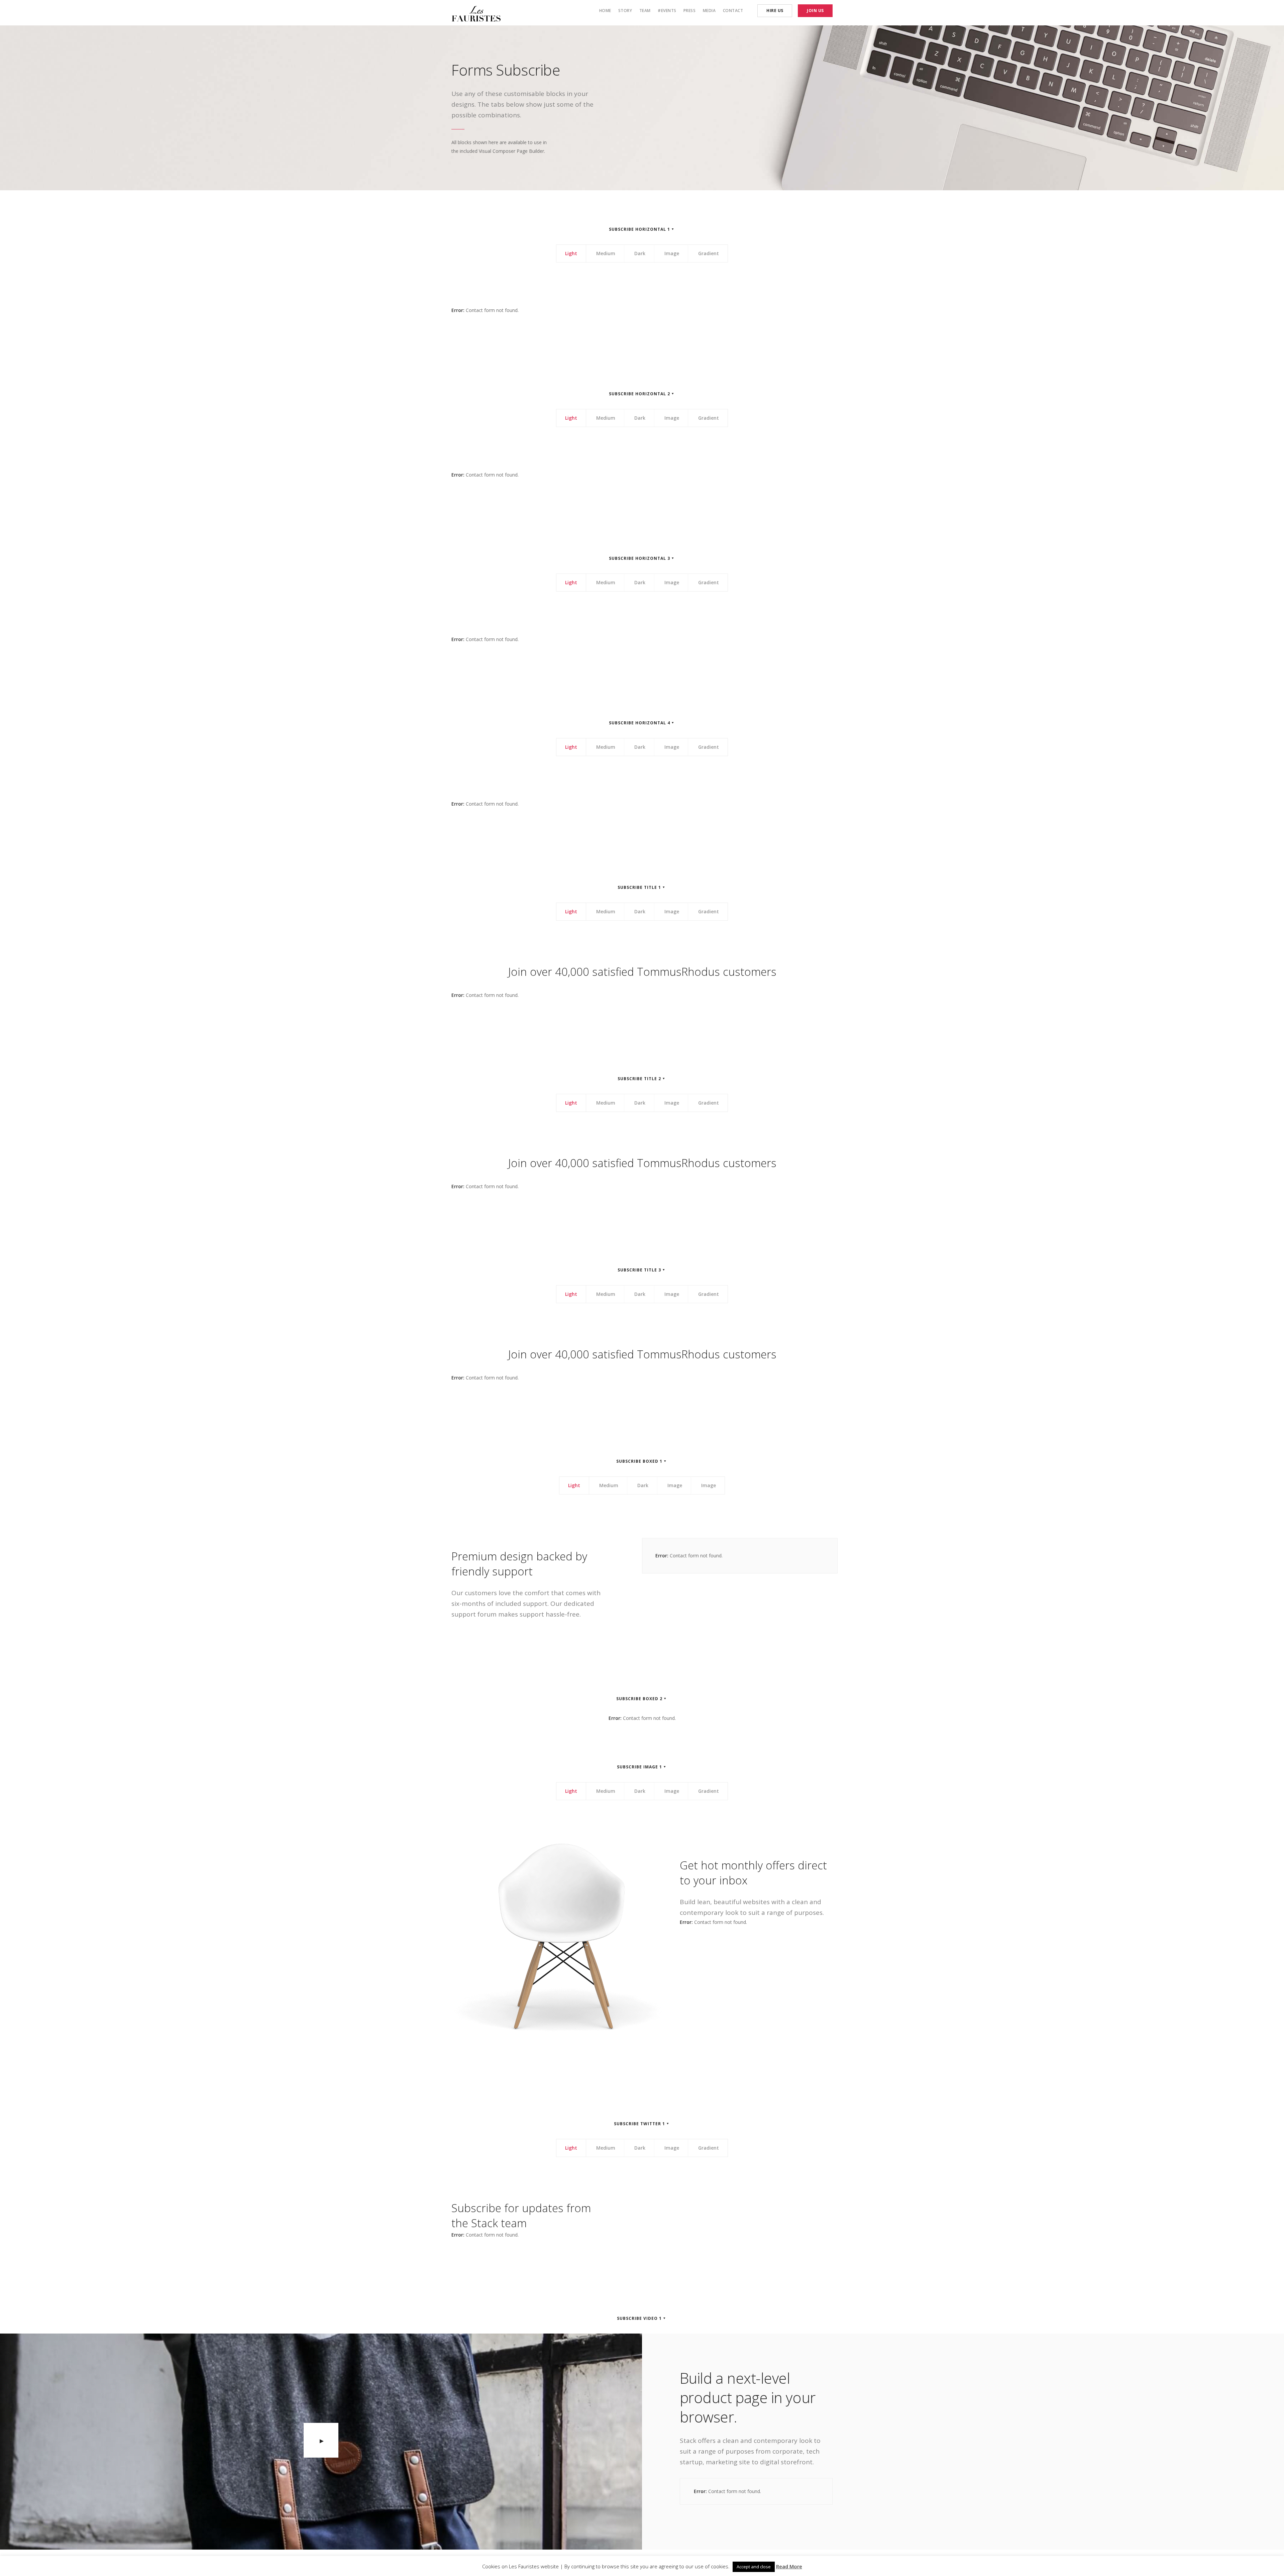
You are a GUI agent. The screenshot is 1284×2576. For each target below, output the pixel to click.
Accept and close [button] (754, 2567)
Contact (733, 11)
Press (690, 11)
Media (709, 11)
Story (625, 11)
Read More (789, 2566)
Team (645, 11)
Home (605, 11)
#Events (667, 11)
